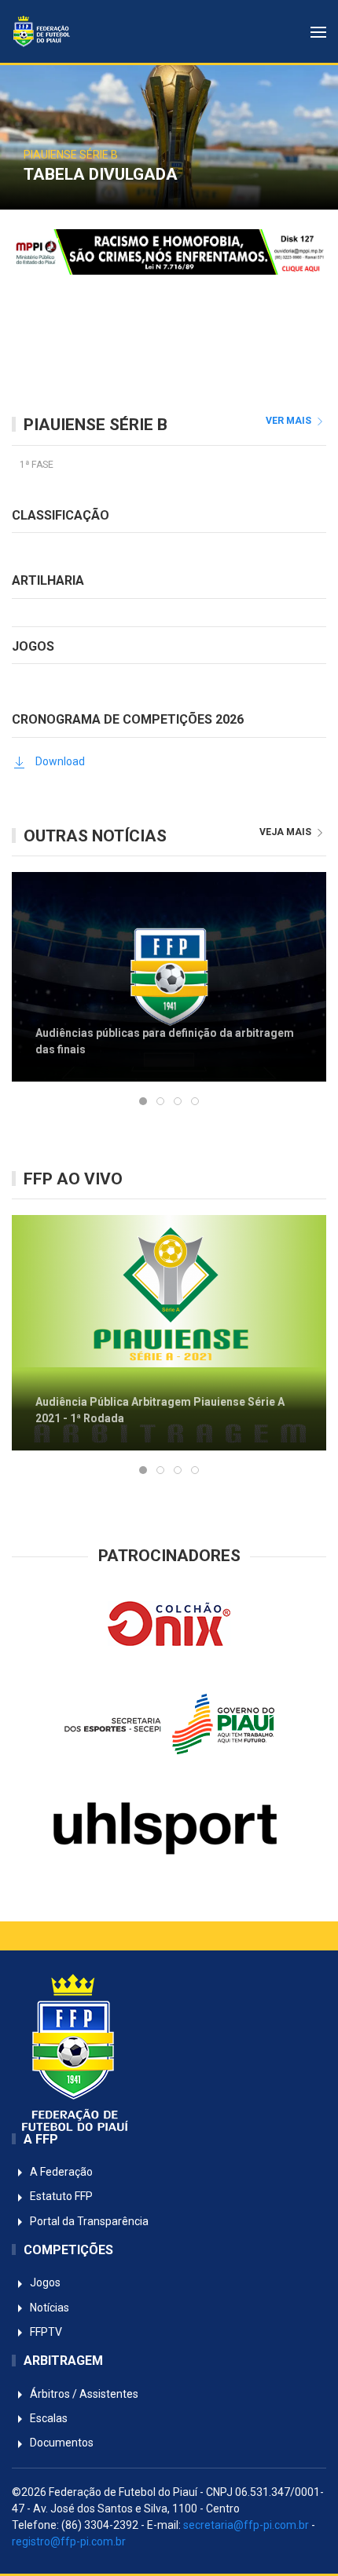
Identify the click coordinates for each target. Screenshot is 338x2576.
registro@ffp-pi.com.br (69, 2541)
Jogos (44, 2282)
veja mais (287, 832)
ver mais (290, 421)
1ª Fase (37, 465)
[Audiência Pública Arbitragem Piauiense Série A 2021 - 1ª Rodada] (169, 1332)
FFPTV (45, 2332)
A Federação (60, 2172)
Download (60, 761)
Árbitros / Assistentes (83, 2394)
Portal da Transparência (88, 2221)
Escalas (48, 2418)
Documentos (61, 2443)
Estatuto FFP (60, 2196)
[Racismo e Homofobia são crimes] (169, 251)
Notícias (48, 2308)
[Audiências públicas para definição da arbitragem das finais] (169, 976)
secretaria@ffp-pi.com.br (246, 2525)
